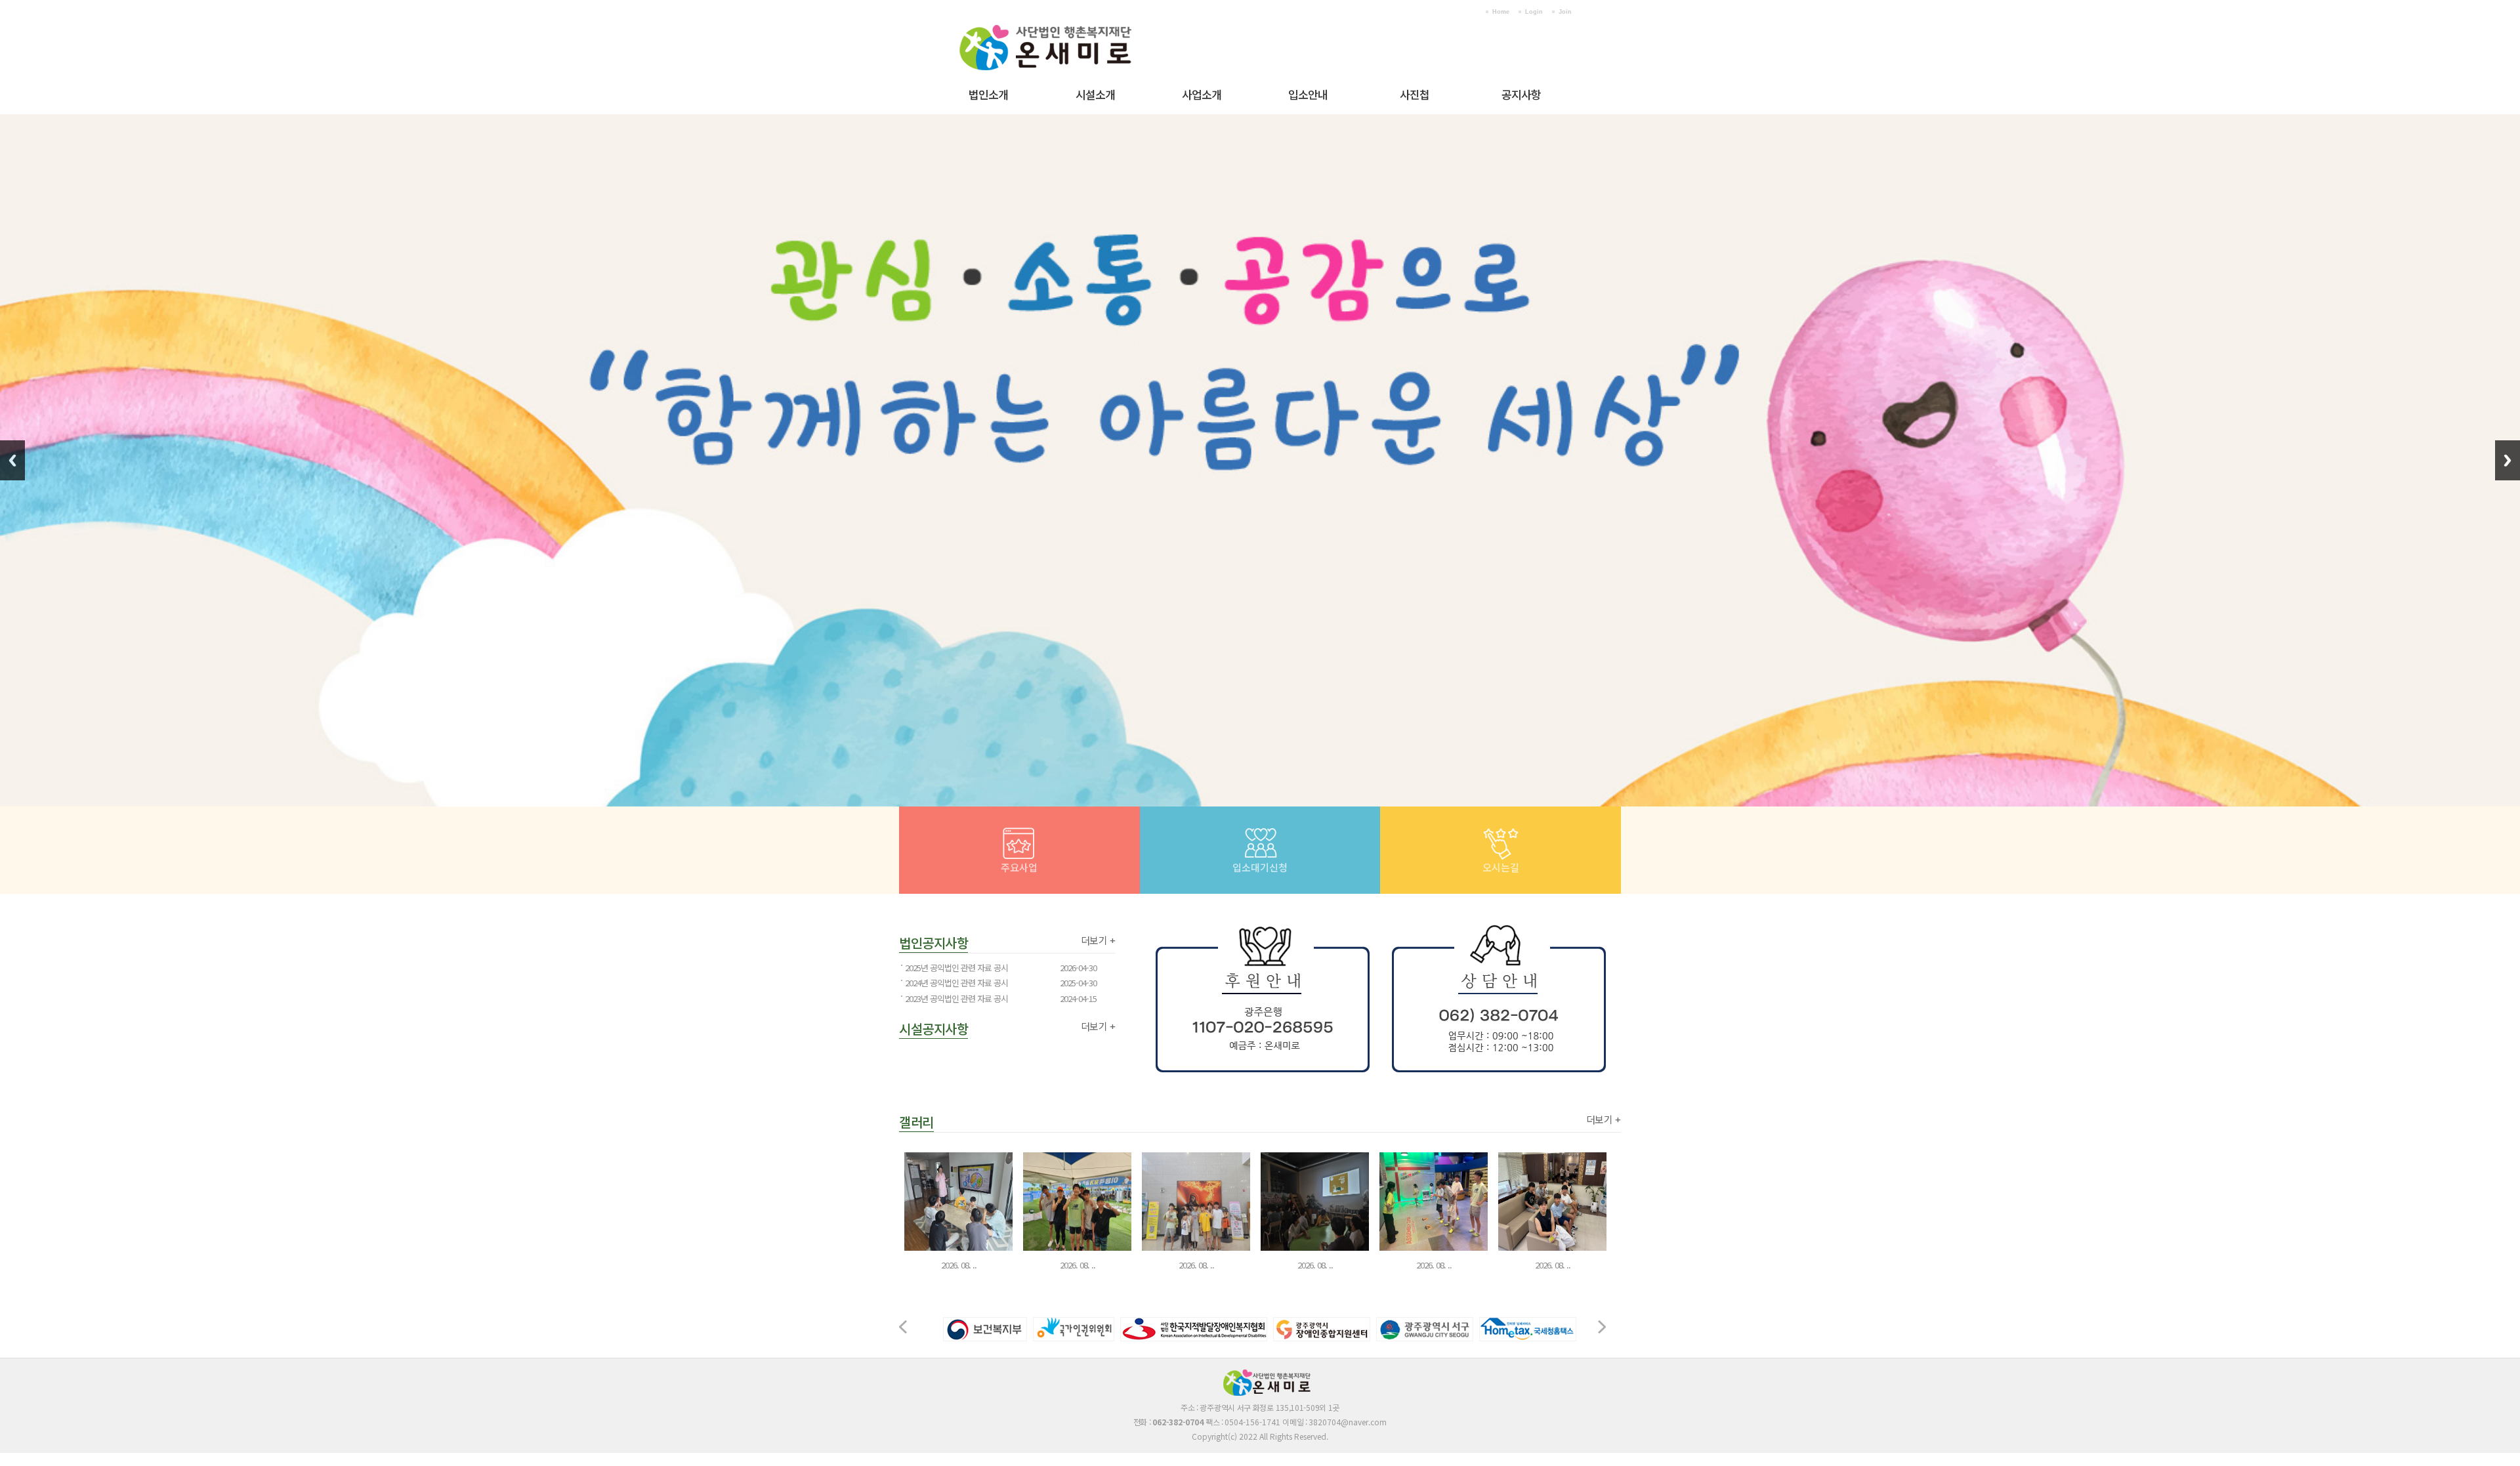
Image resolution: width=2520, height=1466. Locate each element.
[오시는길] (1501, 833)
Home (1501, 12)
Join (1565, 12)
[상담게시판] (1260, 833)
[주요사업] (1019, 833)
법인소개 (988, 94)
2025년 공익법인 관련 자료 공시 (956, 968)
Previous (12, 460)
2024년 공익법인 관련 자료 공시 (956, 983)
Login (1534, 12)
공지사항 (1521, 94)
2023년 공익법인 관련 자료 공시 (956, 998)
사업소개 (1202, 94)
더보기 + (1098, 940)
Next (2508, 460)
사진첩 (1415, 94)
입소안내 (1308, 94)
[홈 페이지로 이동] (1066, 20)
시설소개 (1095, 94)
